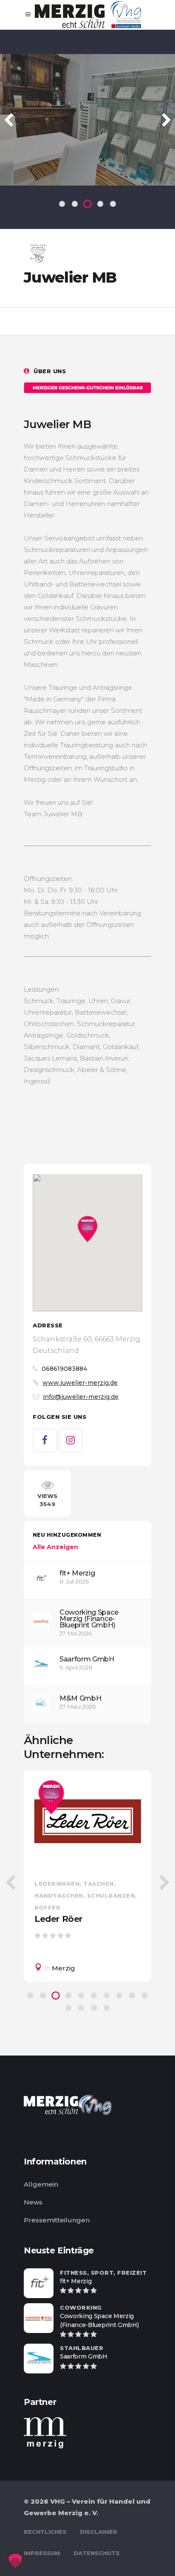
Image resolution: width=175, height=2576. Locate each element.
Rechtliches (45, 2532)
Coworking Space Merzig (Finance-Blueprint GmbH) (89, 1619)
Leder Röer (58, 1919)
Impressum (42, 2553)
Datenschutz (97, 2553)
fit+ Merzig (77, 1573)
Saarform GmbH (87, 1659)
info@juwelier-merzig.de (81, 1397)
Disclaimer (99, 2532)
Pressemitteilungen (57, 2220)
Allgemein (41, 2184)
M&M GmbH (80, 1698)
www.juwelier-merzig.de (80, 1383)
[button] (15, 2561)
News (33, 2202)
